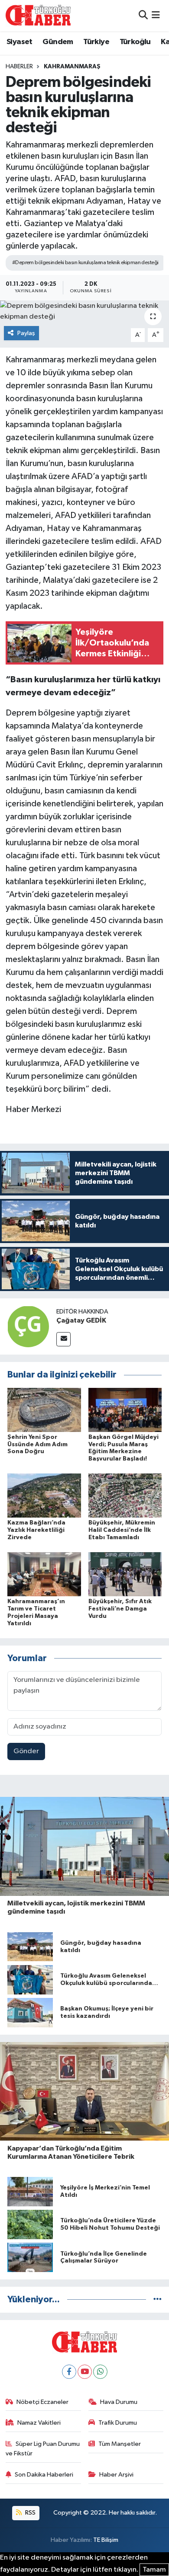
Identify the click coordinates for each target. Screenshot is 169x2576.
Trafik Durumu (118, 2423)
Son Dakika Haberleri (44, 2475)
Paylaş (26, 333)
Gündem (58, 42)
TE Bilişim (106, 2540)
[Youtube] (85, 2372)
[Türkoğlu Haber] (38, 15)
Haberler (19, 67)
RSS (30, 2513)
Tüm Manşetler (120, 2444)
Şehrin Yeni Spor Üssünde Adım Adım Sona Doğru (37, 1445)
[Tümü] (158, 2300)
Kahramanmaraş (72, 67)
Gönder (26, 1751)
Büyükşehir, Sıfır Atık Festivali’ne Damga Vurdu (120, 1609)
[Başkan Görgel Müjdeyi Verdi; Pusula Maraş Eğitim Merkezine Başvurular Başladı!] (125, 1410)
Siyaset (19, 42)
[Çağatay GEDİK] (28, 1326)
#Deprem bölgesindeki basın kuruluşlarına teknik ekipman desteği (85, 263)
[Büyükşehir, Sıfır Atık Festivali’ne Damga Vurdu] (125, 1574)
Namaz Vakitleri (39, 2423)
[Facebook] (69, 2372)
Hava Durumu (119, 2402)
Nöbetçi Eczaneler (42, 2402)
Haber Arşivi (116, 2475)
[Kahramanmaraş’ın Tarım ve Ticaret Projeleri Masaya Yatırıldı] (44, 1574)
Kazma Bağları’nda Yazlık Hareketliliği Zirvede (36, 1530)
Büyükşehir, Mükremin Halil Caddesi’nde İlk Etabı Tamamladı (122, 1530)
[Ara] (143, 15)
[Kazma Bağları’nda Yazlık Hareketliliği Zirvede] (44, 1495)
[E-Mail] (63, 1339)
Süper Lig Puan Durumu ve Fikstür (43, 2449)
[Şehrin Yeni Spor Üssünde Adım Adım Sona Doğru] (44, 1410)
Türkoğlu (135, 42)
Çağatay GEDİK (81, 1320)
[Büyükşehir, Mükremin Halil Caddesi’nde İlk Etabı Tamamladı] (125, 1495)
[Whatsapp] (100, 2372)
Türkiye (96, 42)
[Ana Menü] (156, 15)
